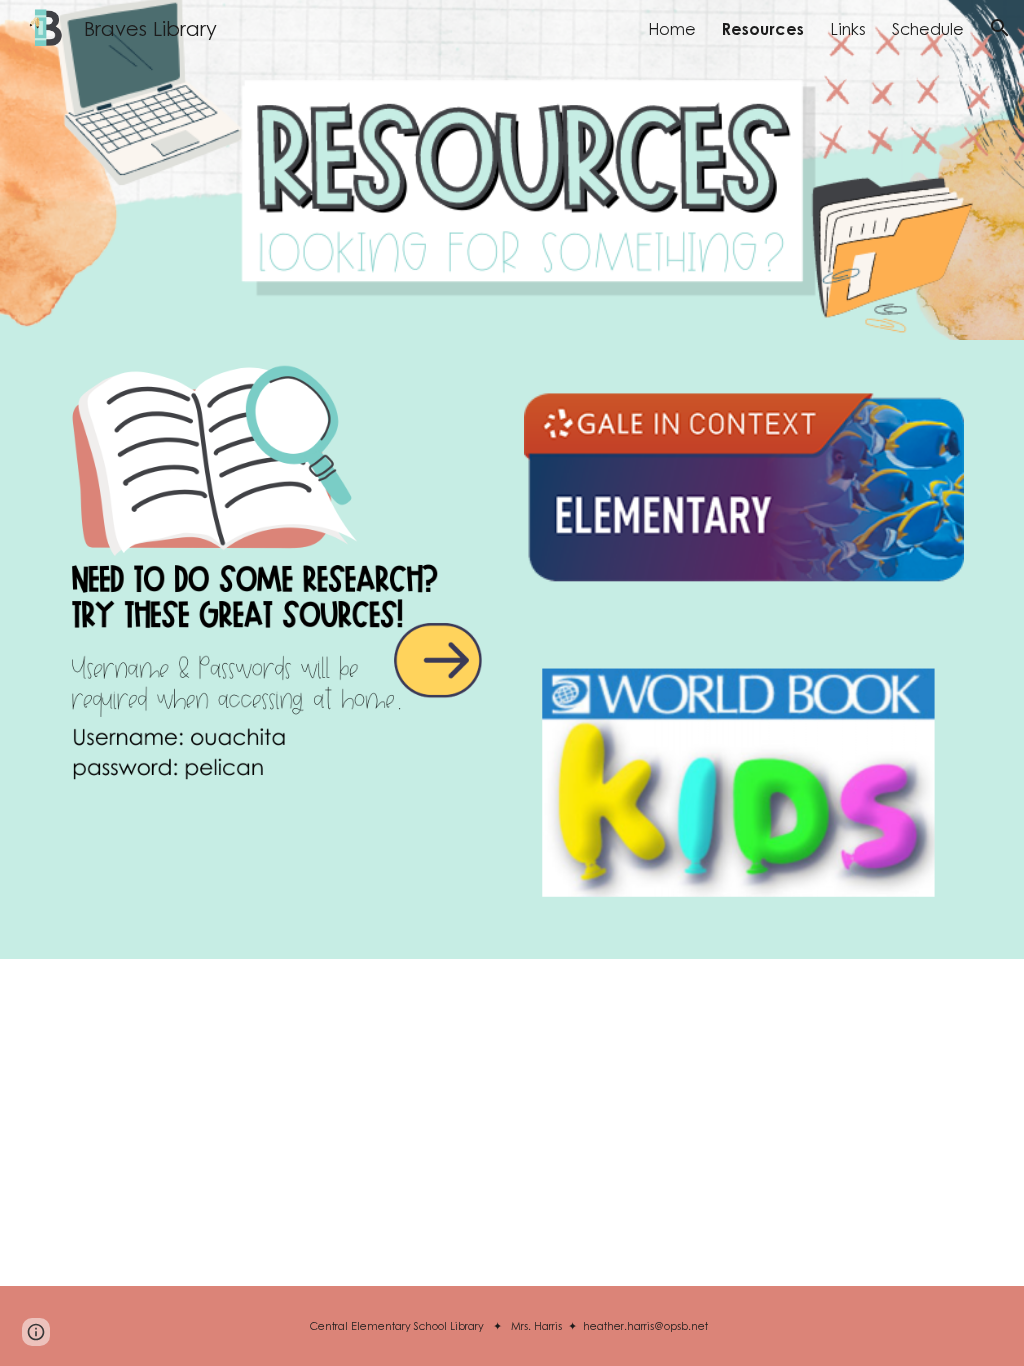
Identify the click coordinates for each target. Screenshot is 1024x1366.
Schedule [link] (928, 28)
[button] (1000, 28)
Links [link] (848, 28)
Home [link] (672, 28)
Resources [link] (763, 28)
